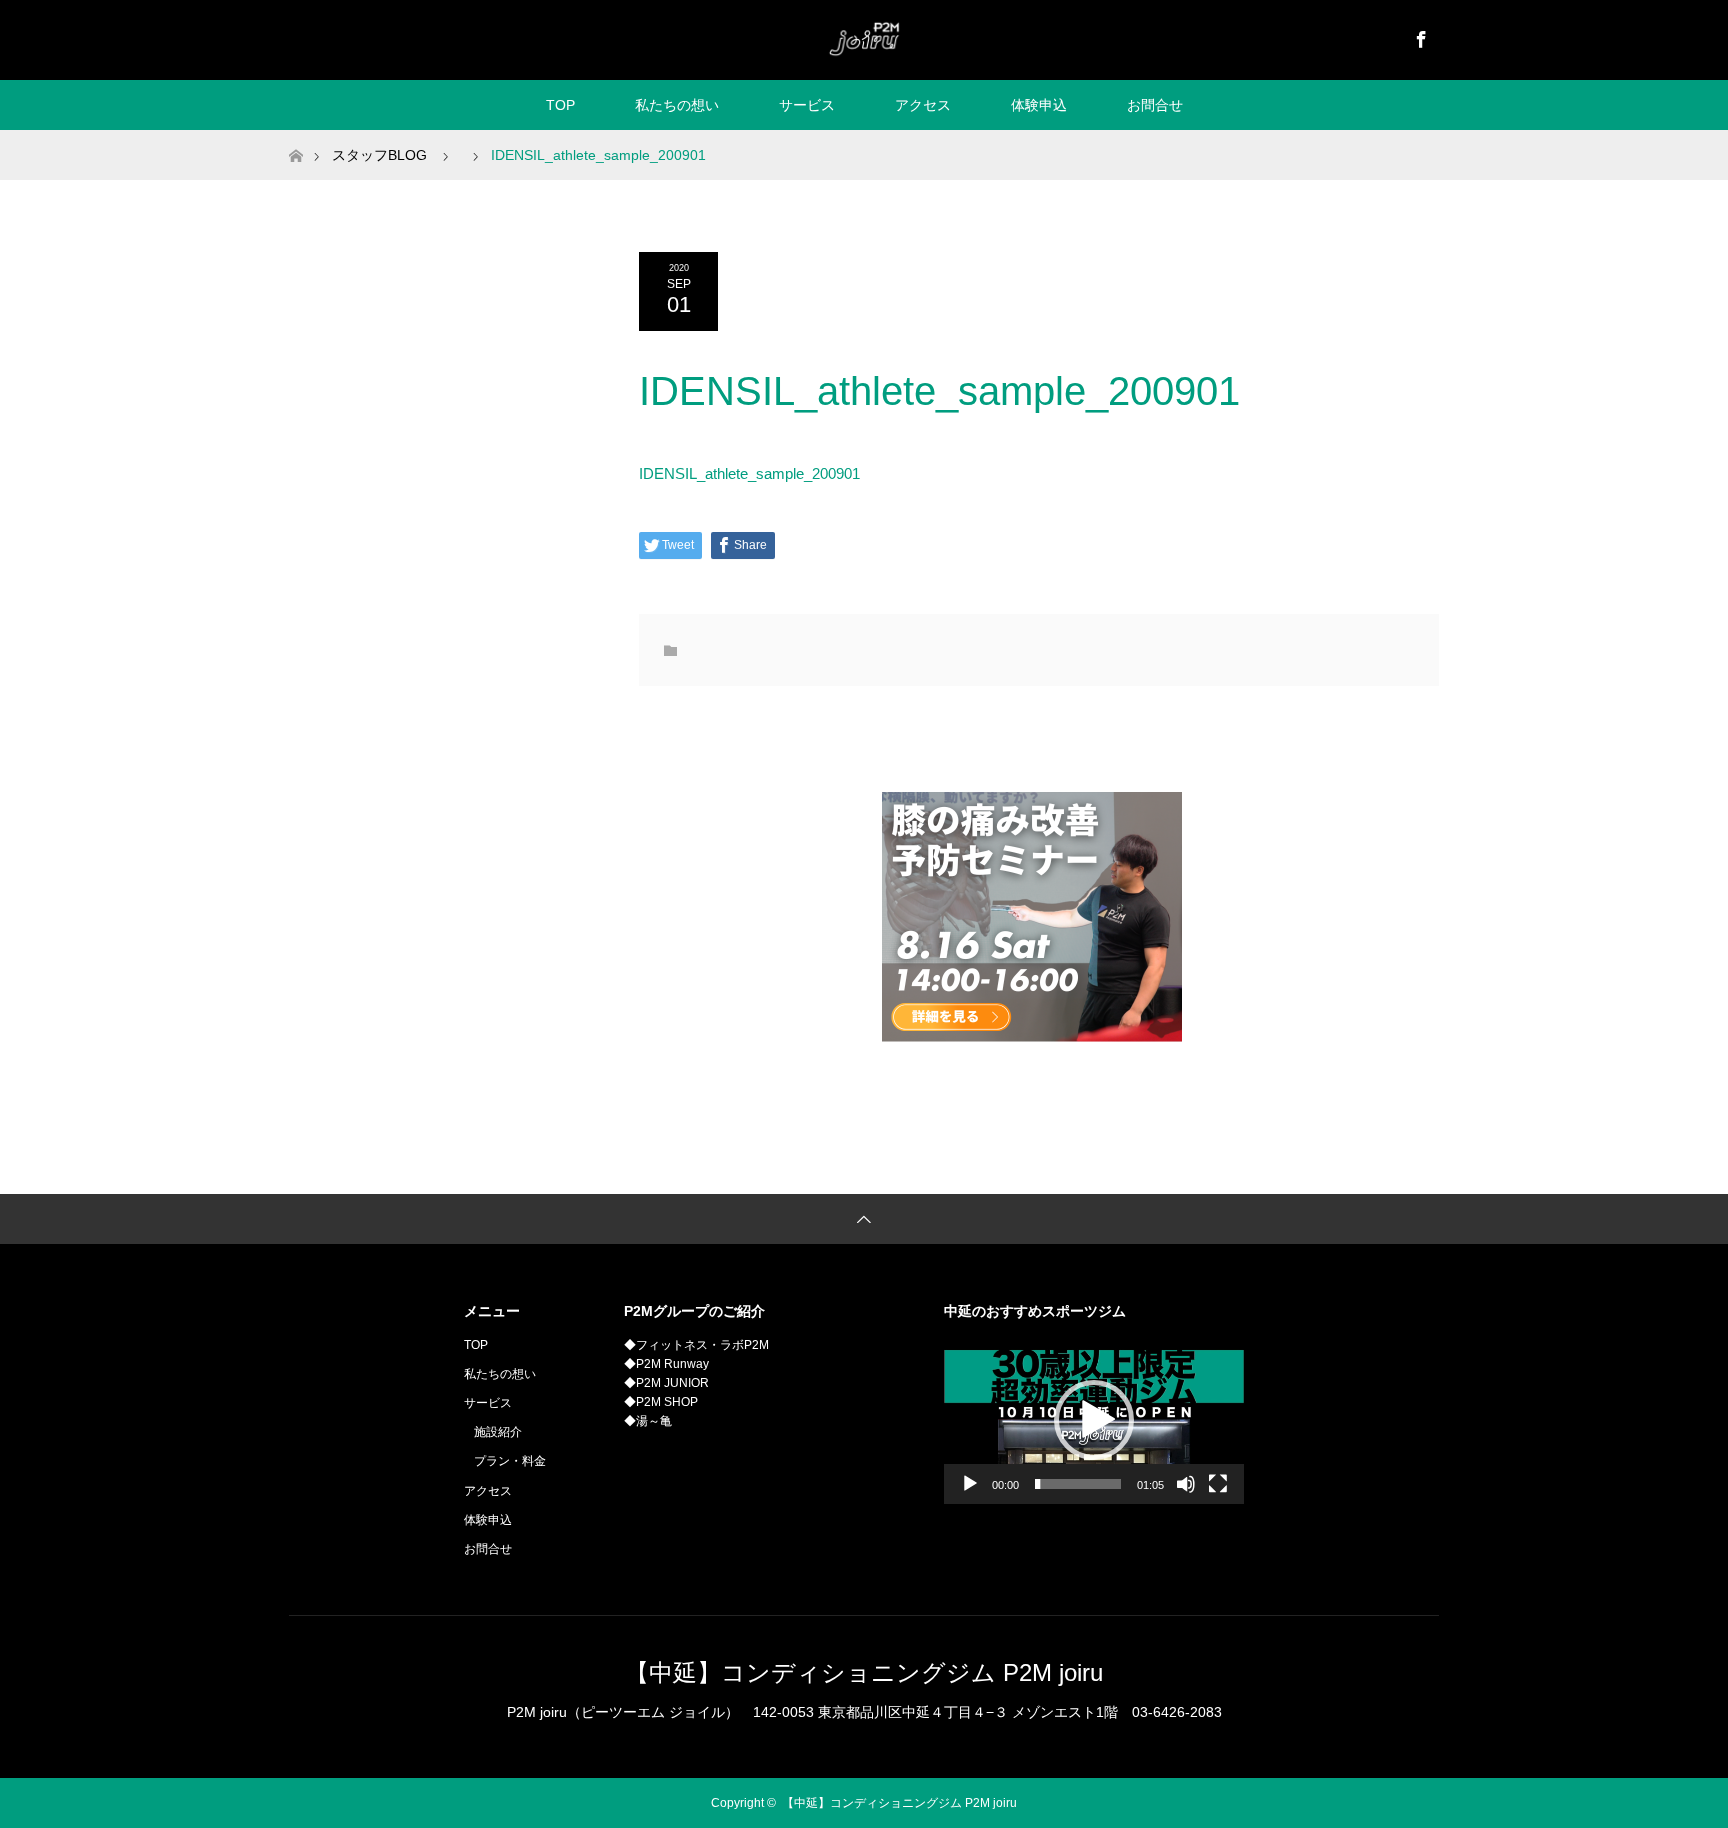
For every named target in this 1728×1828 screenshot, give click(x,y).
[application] (1094, 1420)
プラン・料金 (510, 1461)
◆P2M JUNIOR (666, 1383)
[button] (1094, 1420)
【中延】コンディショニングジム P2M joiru (864, 1672)
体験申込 (1039, 105)
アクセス (923, 105)
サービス (807, 105)
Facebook (1419, 36)
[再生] (970, 1484)
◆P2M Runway (666, 1364)
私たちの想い (677, 105)
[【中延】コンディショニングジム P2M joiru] (863, 39)
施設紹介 (498, 1432)
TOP (560, 105)
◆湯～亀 (648, 1421)
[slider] (1078, 1484)
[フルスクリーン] (1218, 1484)
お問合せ (1155, 105)
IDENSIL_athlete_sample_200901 (749, 473)
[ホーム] (295, 137)
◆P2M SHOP (661, 1402)
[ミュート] (1186, 1484)
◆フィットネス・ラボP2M (696, 1345)
